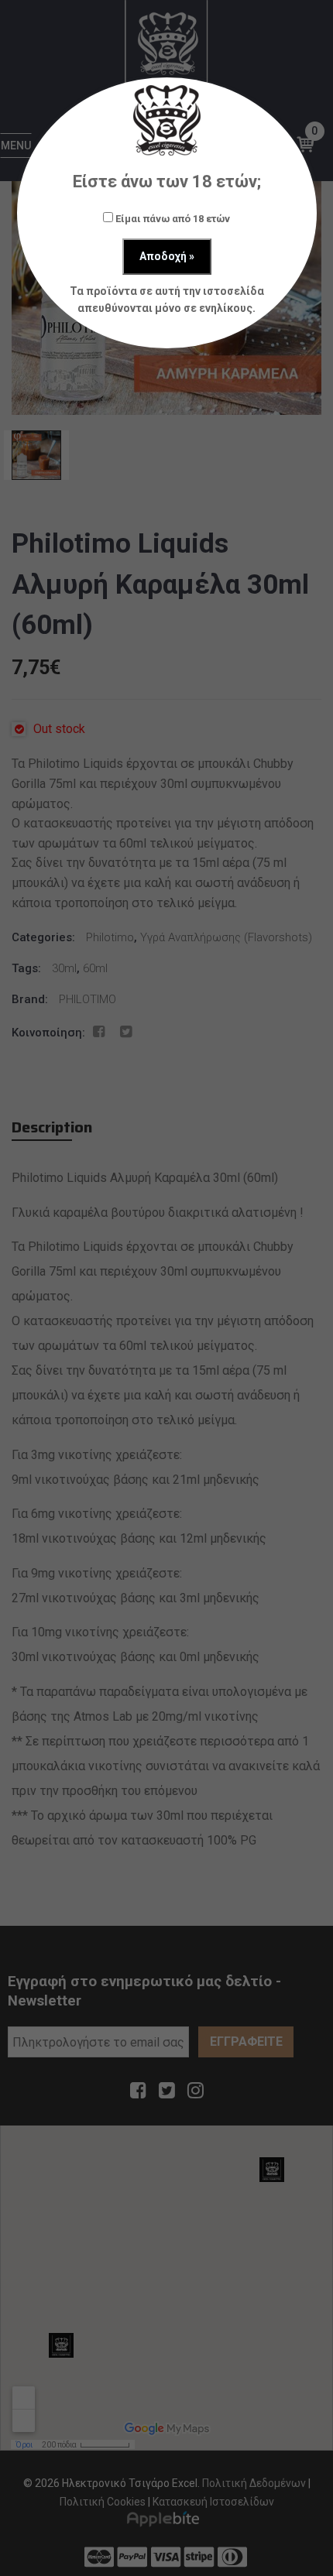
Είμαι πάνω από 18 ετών (172, 219)
